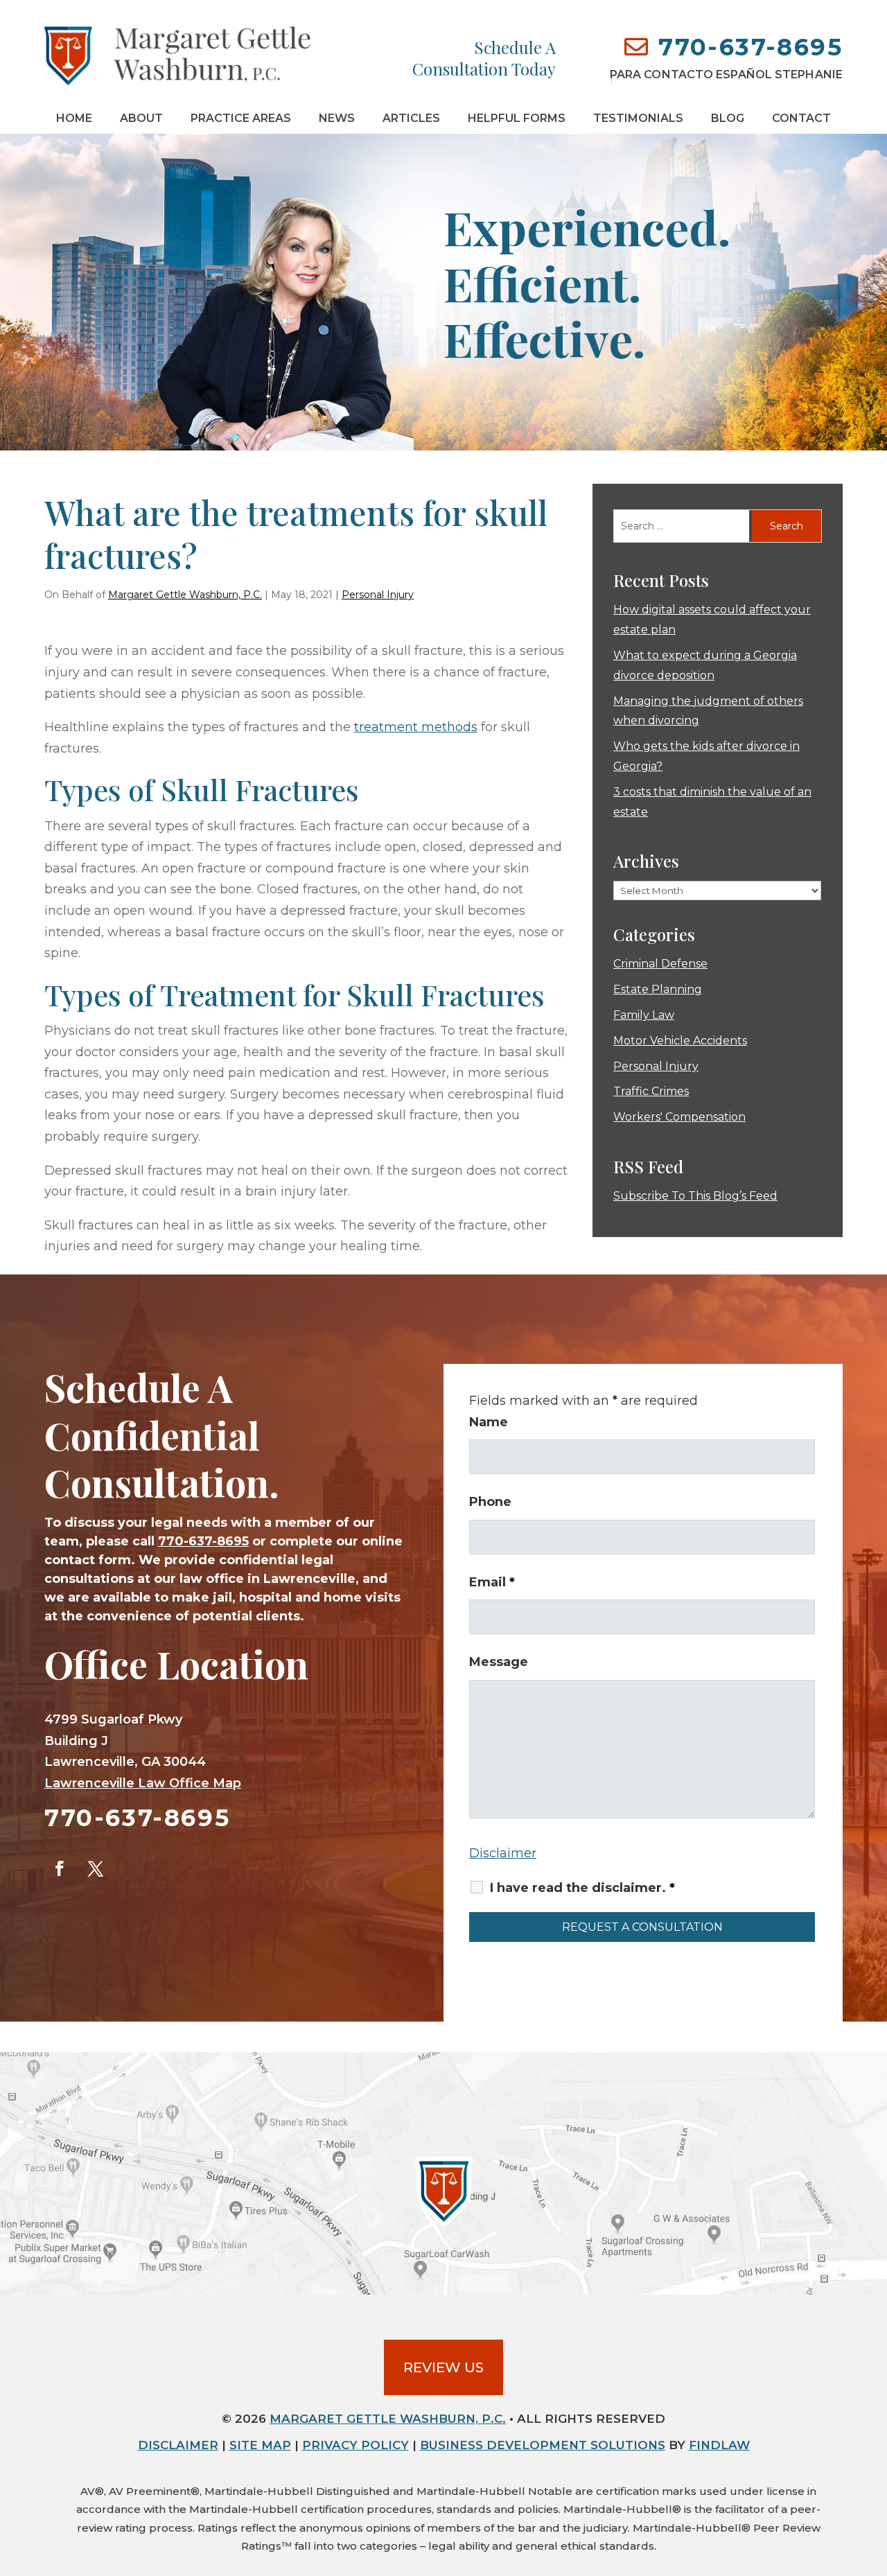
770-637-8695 (750, 47)
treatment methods (416, 727)
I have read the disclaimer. (582, 1888)
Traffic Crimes (651, 1091)
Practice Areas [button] (241, 118)
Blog (728, 118)
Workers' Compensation (679, 1117)
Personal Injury (378, 595)
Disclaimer (503, 1853)
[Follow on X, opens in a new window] (96, 1868)
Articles (411, 118)
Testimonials (638, 118)
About (141, 118)
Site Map (260, 2445)
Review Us (443, 2367)
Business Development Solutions (543, 2445)
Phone (490, 1502)
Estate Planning (658, 989)
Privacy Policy (355, 2445)
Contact (801, 118)
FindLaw (719, 2445)
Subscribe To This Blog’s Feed (695, 1196)
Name (489, 1422)
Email (492, 1582)
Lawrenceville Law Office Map (143, 1783)
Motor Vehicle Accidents (680, 1041)
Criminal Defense (660, 964)
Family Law (644, 1015)
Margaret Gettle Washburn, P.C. (185, 595)
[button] (873, 2476)
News (337, 118)
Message (499, 1662)
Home (74, 118)
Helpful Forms (517, 118)
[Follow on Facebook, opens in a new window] (60, 1868)
